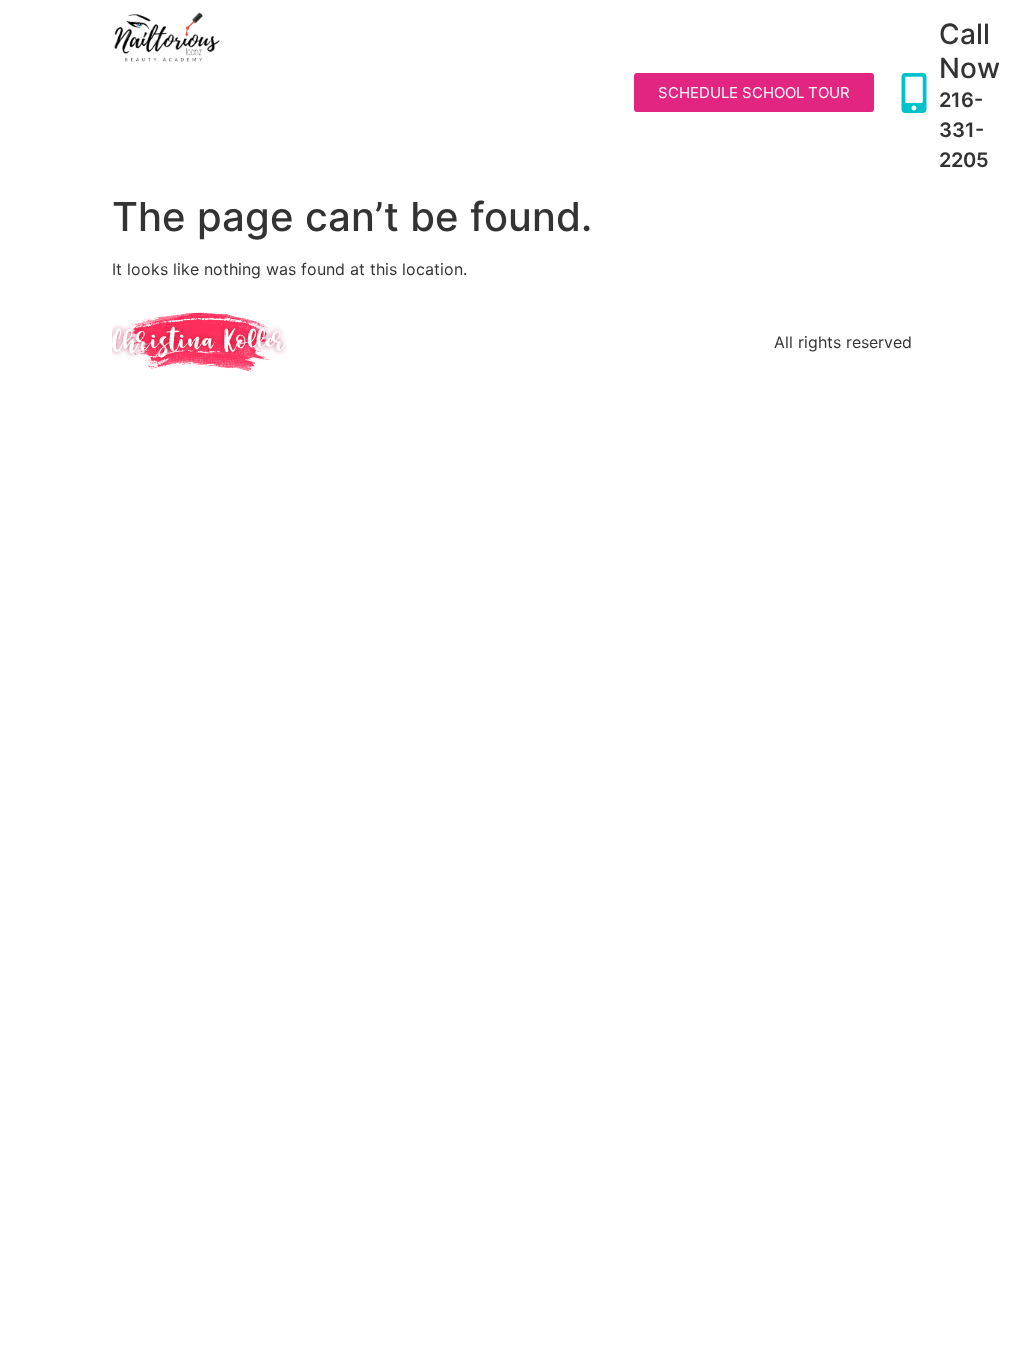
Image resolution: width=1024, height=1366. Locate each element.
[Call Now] (914, 93)
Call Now (969, 51)
